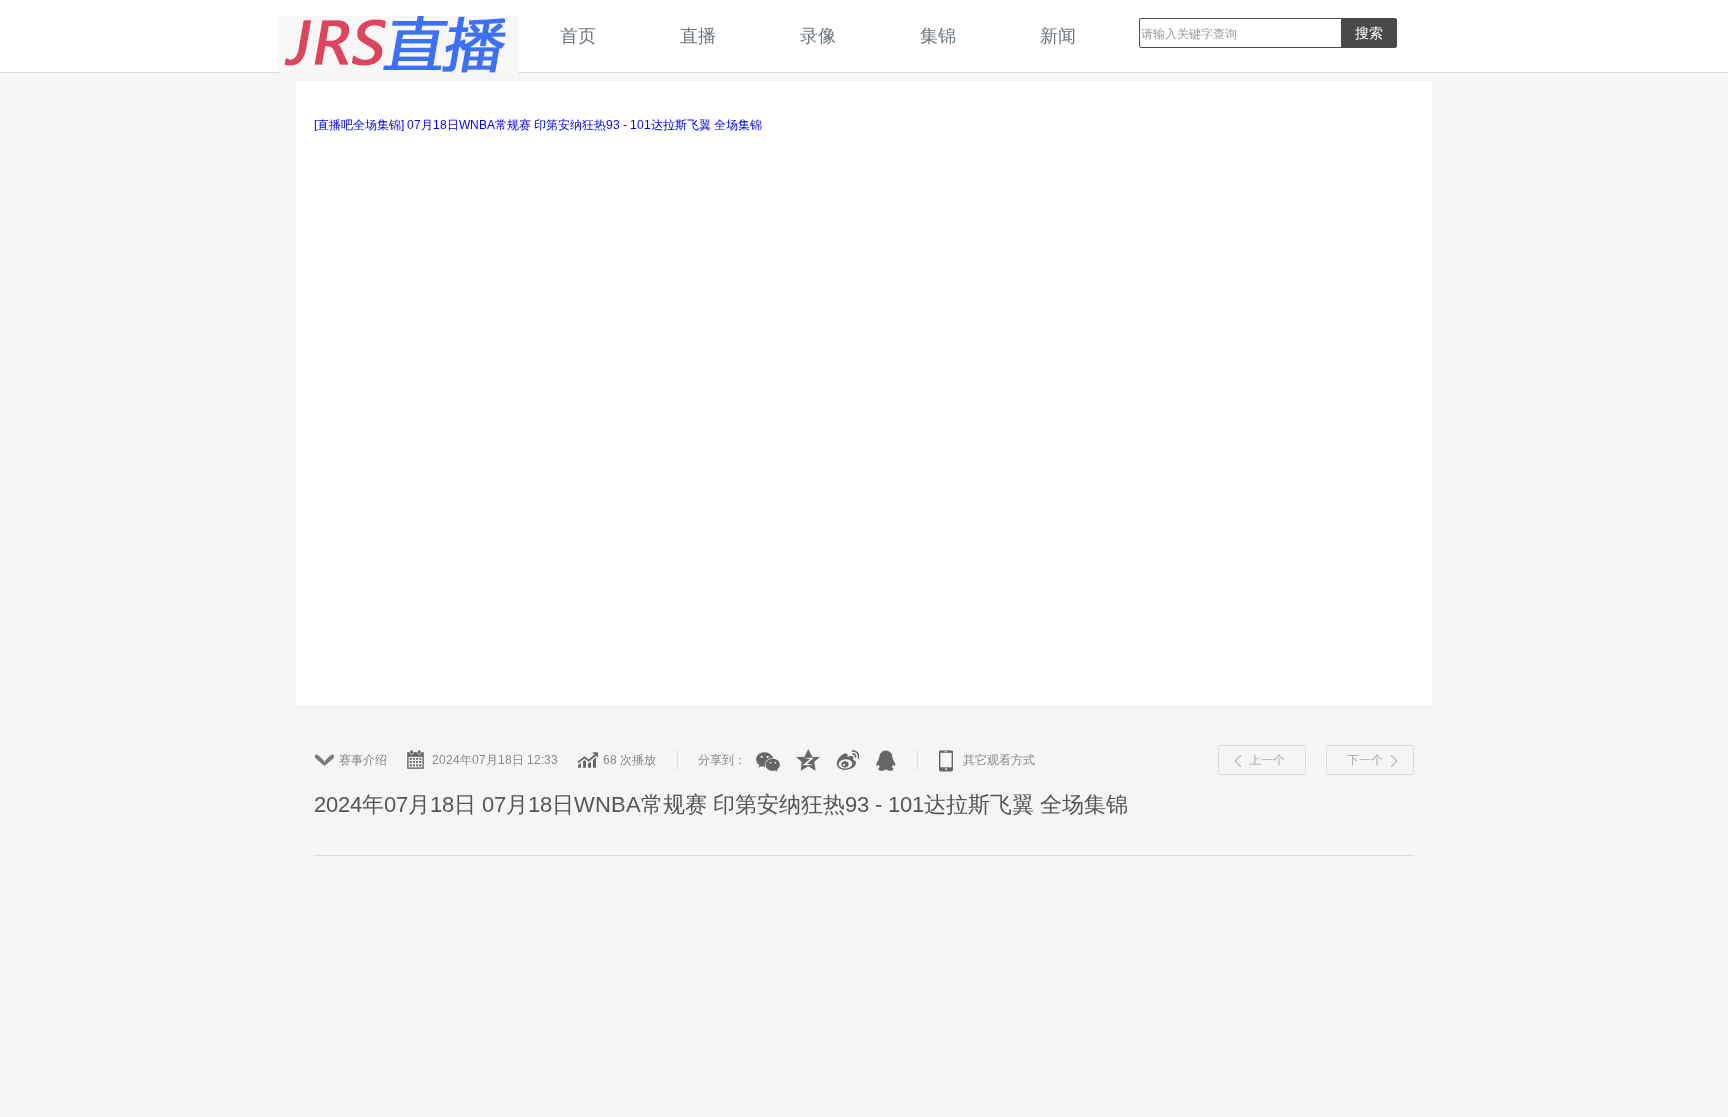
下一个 (1365, 760)
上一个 (1267, 760)
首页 (578, 35)
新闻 (1058, 35)
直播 (698, 35)
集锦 (938, 35)
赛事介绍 (363, 760)
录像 (818, 35)
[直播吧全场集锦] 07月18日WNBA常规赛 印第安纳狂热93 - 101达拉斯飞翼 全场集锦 (538, 125)
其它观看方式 (999, 760)
